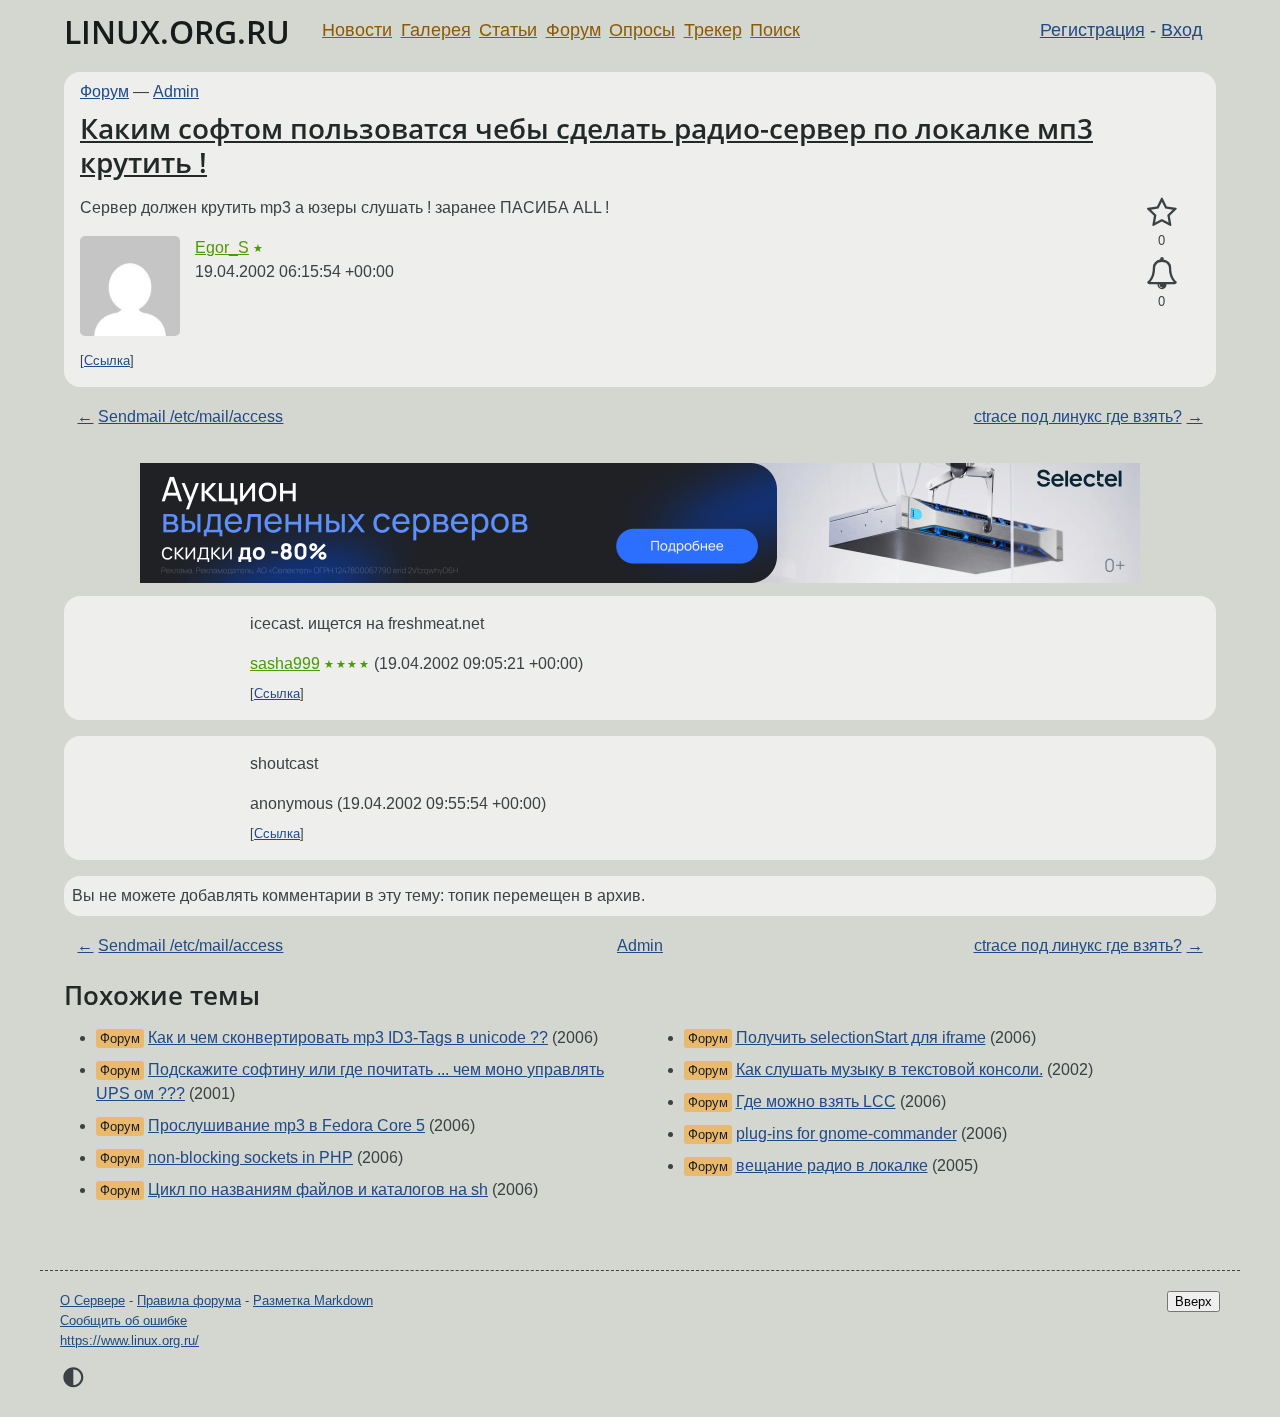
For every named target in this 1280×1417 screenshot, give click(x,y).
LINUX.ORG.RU (177, 31)
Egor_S (222, 247)
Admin (176, 91)
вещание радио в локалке (832, 1165)
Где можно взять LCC (816, 1101)
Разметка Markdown (313, 1300)
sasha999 (285, 663)
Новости (357, 30)
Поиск (775, 30)
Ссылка (107, 360)
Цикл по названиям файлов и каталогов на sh (318, 1189)
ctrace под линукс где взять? (1078, 416)
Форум (573, 30)
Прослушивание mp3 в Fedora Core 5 (286, 1125)
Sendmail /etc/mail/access (190, 416)
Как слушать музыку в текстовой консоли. (889, 1069)
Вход (1182, 30)
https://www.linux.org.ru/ (129, 1340)
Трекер (713, 30)
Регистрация (1092, 30)
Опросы (642, 30)
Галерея (436, 30)
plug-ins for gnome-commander (846, 1133)
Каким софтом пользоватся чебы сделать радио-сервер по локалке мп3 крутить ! (586, 145)
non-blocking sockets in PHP (250, 1157)
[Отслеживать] (1161, 274)
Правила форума (189, 1300)
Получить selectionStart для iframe (861, 1037)
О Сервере (92, 1300)
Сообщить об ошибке (123, 1320)
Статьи (508, 30)
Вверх (1193, 1301)
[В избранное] (1161, 213)
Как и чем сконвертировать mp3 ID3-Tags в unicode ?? (348, 1037)
